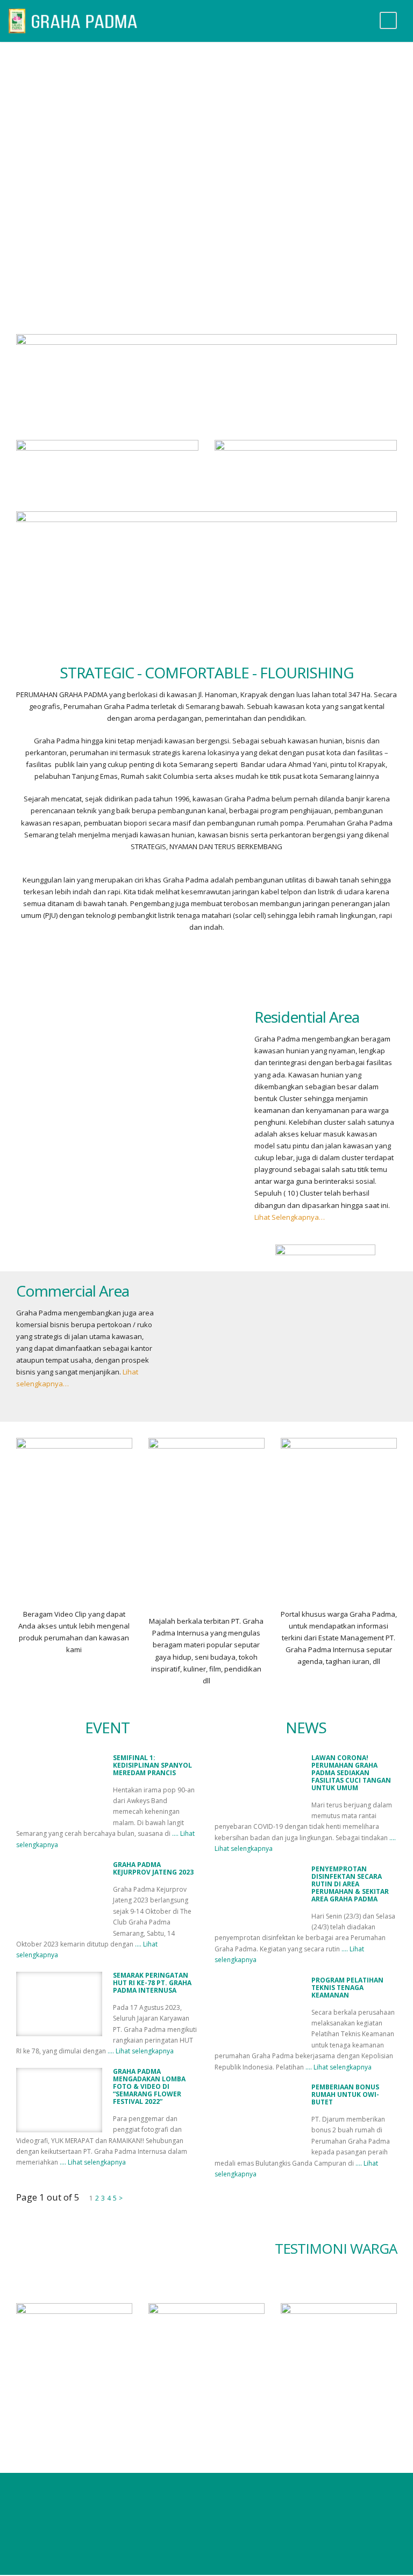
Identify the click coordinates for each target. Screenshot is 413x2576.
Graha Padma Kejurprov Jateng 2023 (153, 1868)
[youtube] (206, 2499)
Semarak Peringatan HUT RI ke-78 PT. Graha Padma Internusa (152, 1983)
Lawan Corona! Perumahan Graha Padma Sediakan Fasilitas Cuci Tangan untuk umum (351, 1773)
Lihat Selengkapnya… (290, 1217)
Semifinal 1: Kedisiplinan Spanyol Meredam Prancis (152, 1765)
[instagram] (238, 2499)
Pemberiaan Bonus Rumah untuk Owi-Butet (345, 2094)
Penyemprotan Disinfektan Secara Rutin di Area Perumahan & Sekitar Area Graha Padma (350, 1884)
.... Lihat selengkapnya (141, 2051)
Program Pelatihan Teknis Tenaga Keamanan (347, 1988)
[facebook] (175, 2499)
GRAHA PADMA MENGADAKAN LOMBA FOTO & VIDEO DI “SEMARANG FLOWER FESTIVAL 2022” (149, 2086)
